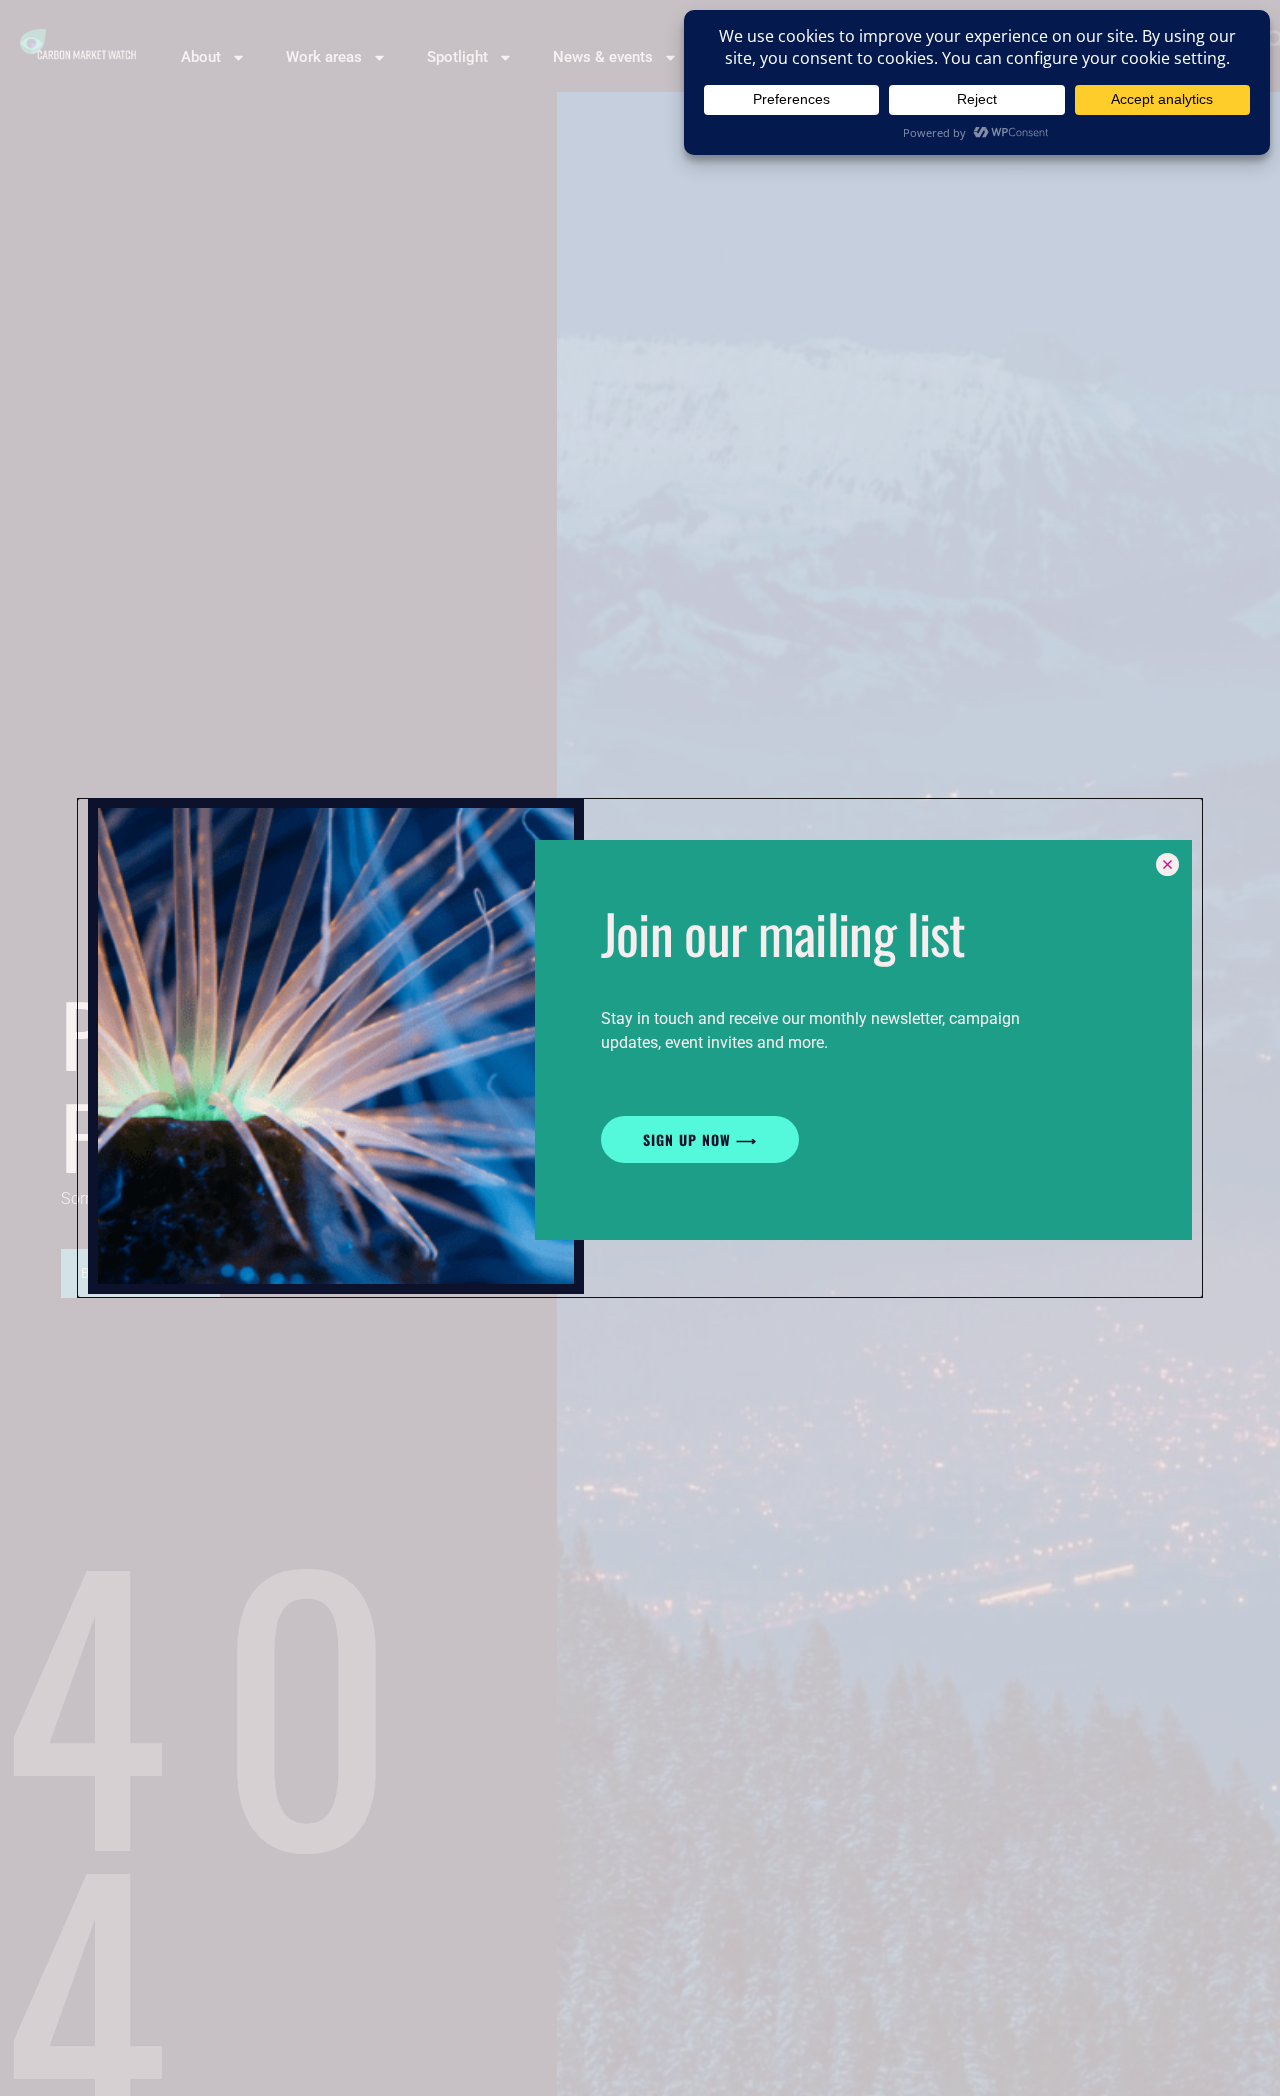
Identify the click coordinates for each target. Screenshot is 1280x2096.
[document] (640, 1048)
